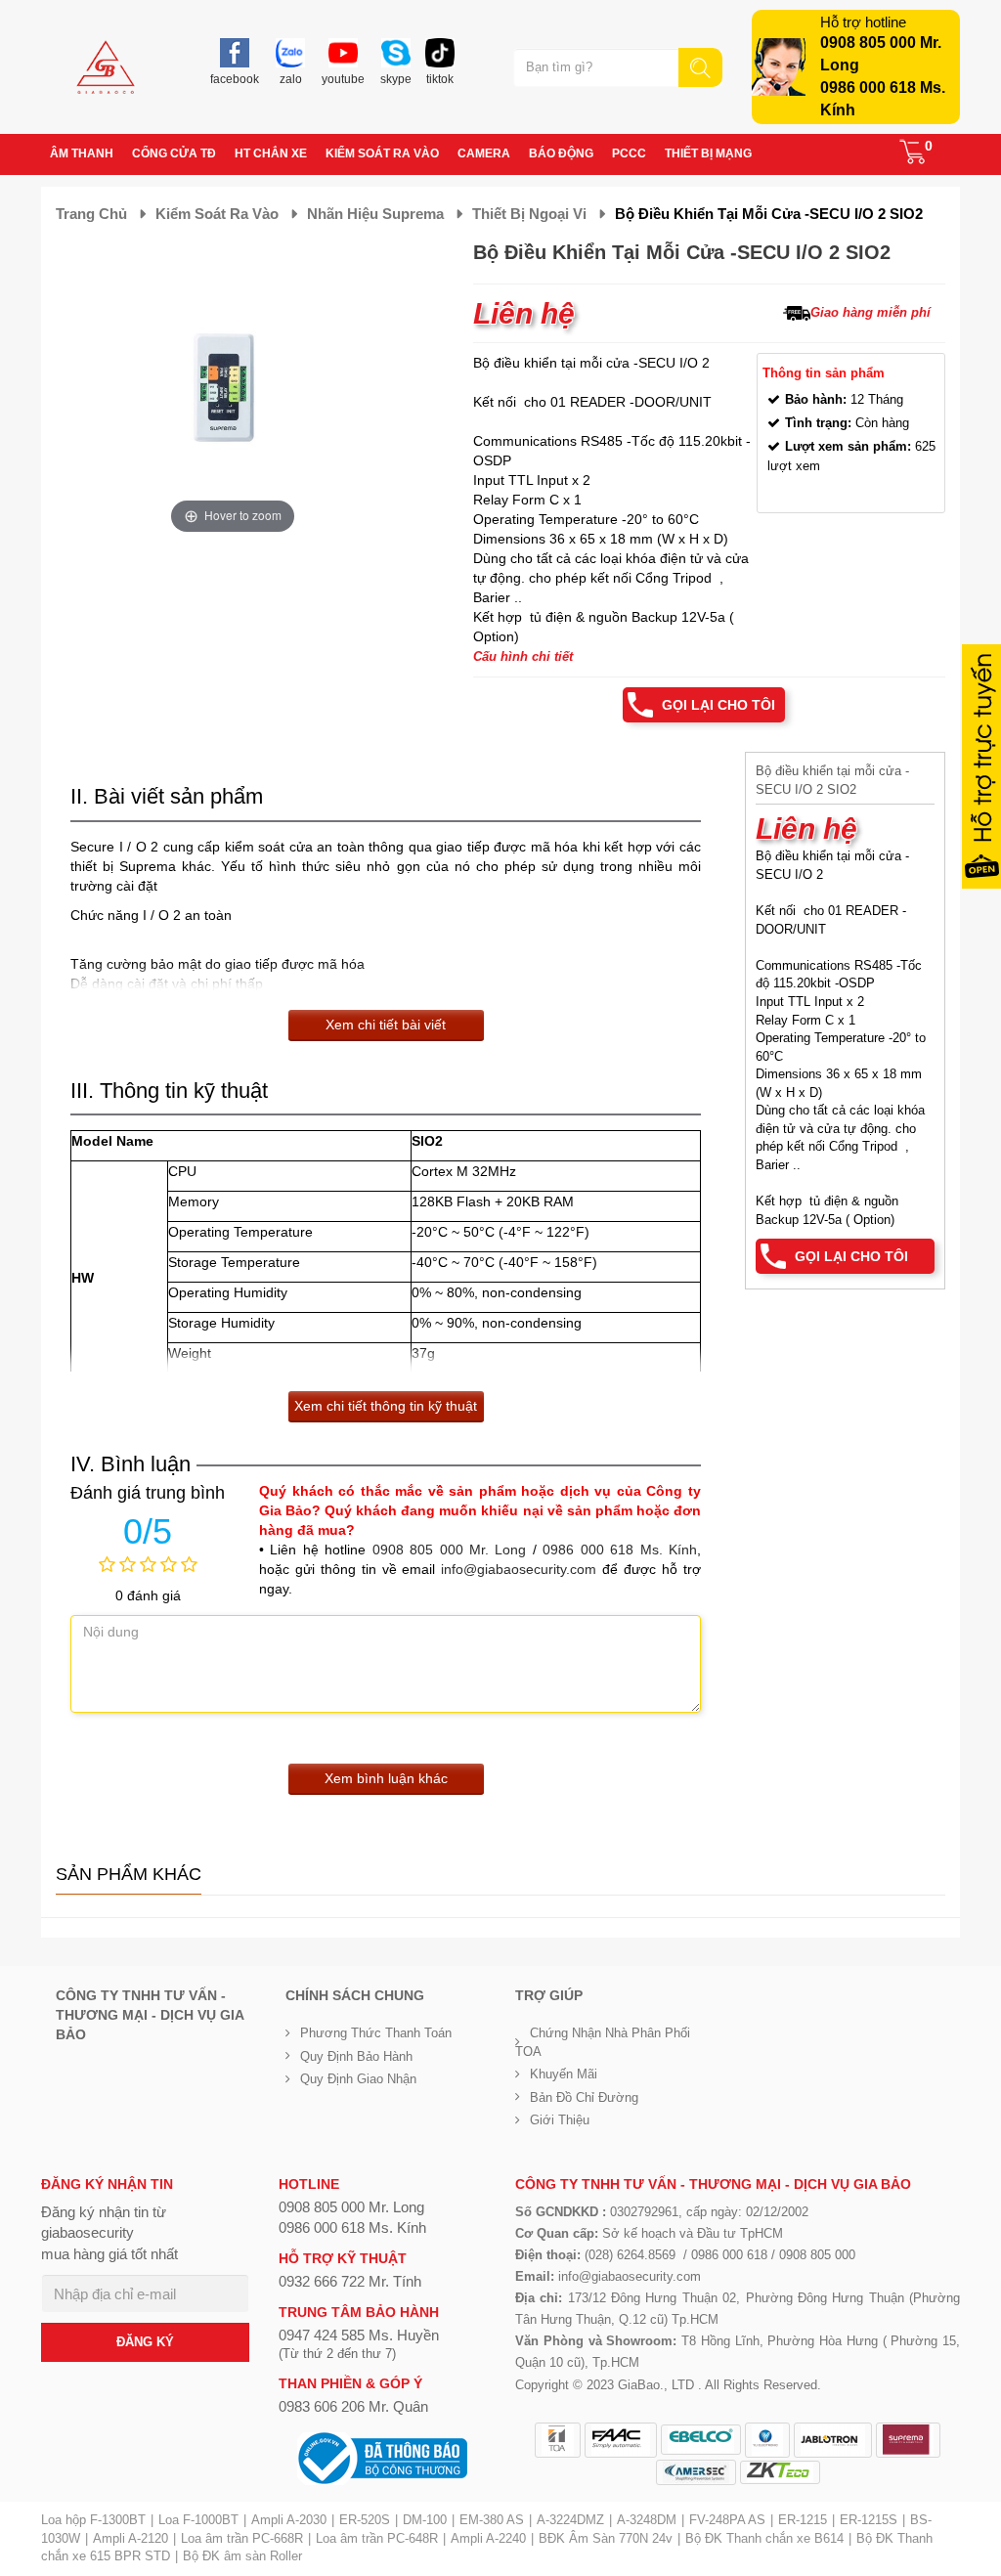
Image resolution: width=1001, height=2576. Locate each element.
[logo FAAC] (621, 2440)
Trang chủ (91, 214)
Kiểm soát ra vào (217, 214)
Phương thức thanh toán (376, 2033)
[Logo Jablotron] (833, 2440)
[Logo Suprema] (908, 2440)
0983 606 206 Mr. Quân (353, 2406)
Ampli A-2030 (289, 2520)
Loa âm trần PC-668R (242, 2538)
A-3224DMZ (570, 2520)
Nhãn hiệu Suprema (375, 214)
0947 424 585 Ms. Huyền (359, 2335)
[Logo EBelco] (701, 2440)
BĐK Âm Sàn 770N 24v (606, 2538)
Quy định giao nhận (358, 2079)
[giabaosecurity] (106, 67)
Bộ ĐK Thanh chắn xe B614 (764, 2538)
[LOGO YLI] (767, 2440)
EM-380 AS (492, 2520)
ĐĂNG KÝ (145, 2342)
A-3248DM (647, 2520)
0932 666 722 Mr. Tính (350, 2281)
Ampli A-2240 (488, 2538)
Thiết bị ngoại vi (529, 214)
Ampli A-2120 (131, 2538)
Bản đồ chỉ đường (584, 2097)
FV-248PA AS (727, 2520)
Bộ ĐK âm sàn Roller (242, 2556)
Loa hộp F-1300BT (93, 2520)
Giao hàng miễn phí (870, 312)
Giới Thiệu (560, 2120)
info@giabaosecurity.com (519, 1569)
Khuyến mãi (564, 2074)
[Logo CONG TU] (696, 2472)
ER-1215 (803, 2520)
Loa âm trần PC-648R (377, 2538)
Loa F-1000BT (198, 2520)
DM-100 (425, 2520)
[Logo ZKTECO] (780, 2472)
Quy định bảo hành (356, 2056)
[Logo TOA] (558, 2440)
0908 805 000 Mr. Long (450, 1550)
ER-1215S (869, 2520)
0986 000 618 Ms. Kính (620, 1550)
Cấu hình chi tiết (523, 656)
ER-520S (365, 2520)
